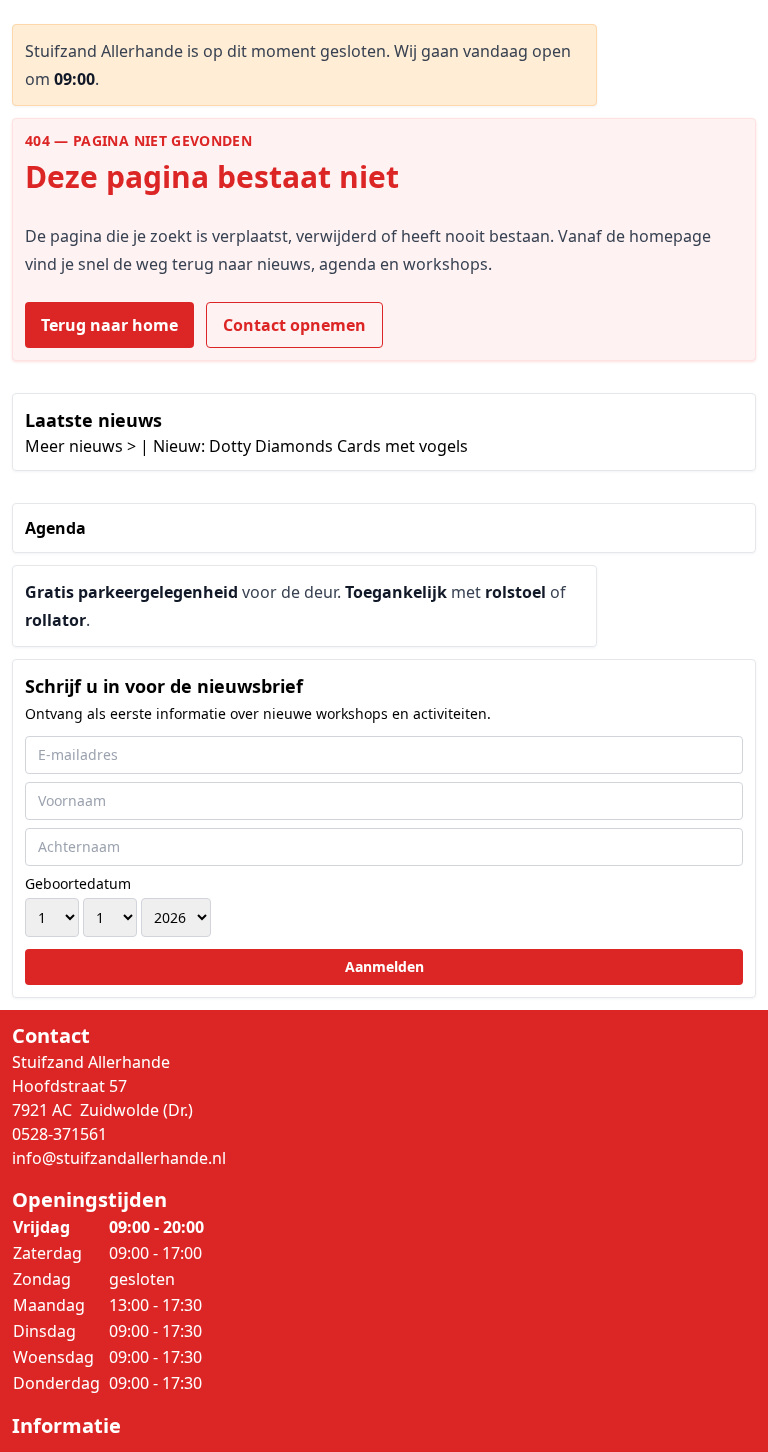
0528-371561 (59, 1134)
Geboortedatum (78, 883)
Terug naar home (109, 325)
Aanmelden (384, 966)
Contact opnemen (294, 325)
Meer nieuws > (80, 446)
